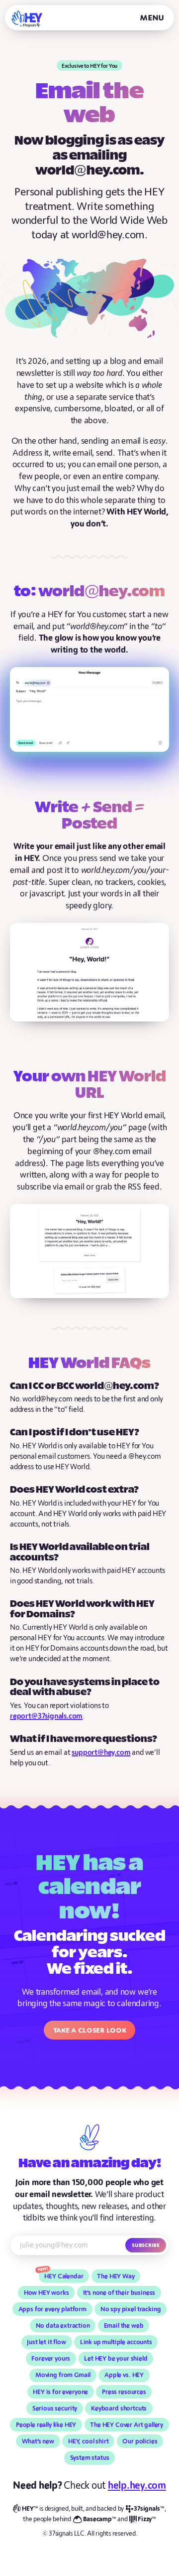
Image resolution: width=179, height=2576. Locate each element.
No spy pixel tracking (131, 2309)
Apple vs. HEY (124, 2375)
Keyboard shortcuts (119, 2408)
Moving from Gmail (63, 2375)
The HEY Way (116, 2276)
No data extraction (63, 2326)
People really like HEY (46, 2425)
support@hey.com (101, 1753)
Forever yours (51, 2359)
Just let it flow (46, 2342)
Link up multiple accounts (116, 2342)
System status (90, 2458)
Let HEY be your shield (116, 2359)
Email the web (124, 2326)
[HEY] (27, 19)
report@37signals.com (46, 1716)
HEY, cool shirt (89, 2441)
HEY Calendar (64, 2276)
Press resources (124, 2392)
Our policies (140, 2441)
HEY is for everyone (60, 2392)
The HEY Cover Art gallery (127, 2425)
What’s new (38, 2441)
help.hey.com (137, 2486)
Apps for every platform (52, 2309)
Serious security (55, 2408)
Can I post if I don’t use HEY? (75, 1433)
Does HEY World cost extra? (74, 1490)
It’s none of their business (119, 2293)
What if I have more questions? (84, 1739)
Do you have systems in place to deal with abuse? (85, 1688)
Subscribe (146, 2245)
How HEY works (46, 2293)
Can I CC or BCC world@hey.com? (85, 1386)
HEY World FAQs (89, 1364)
